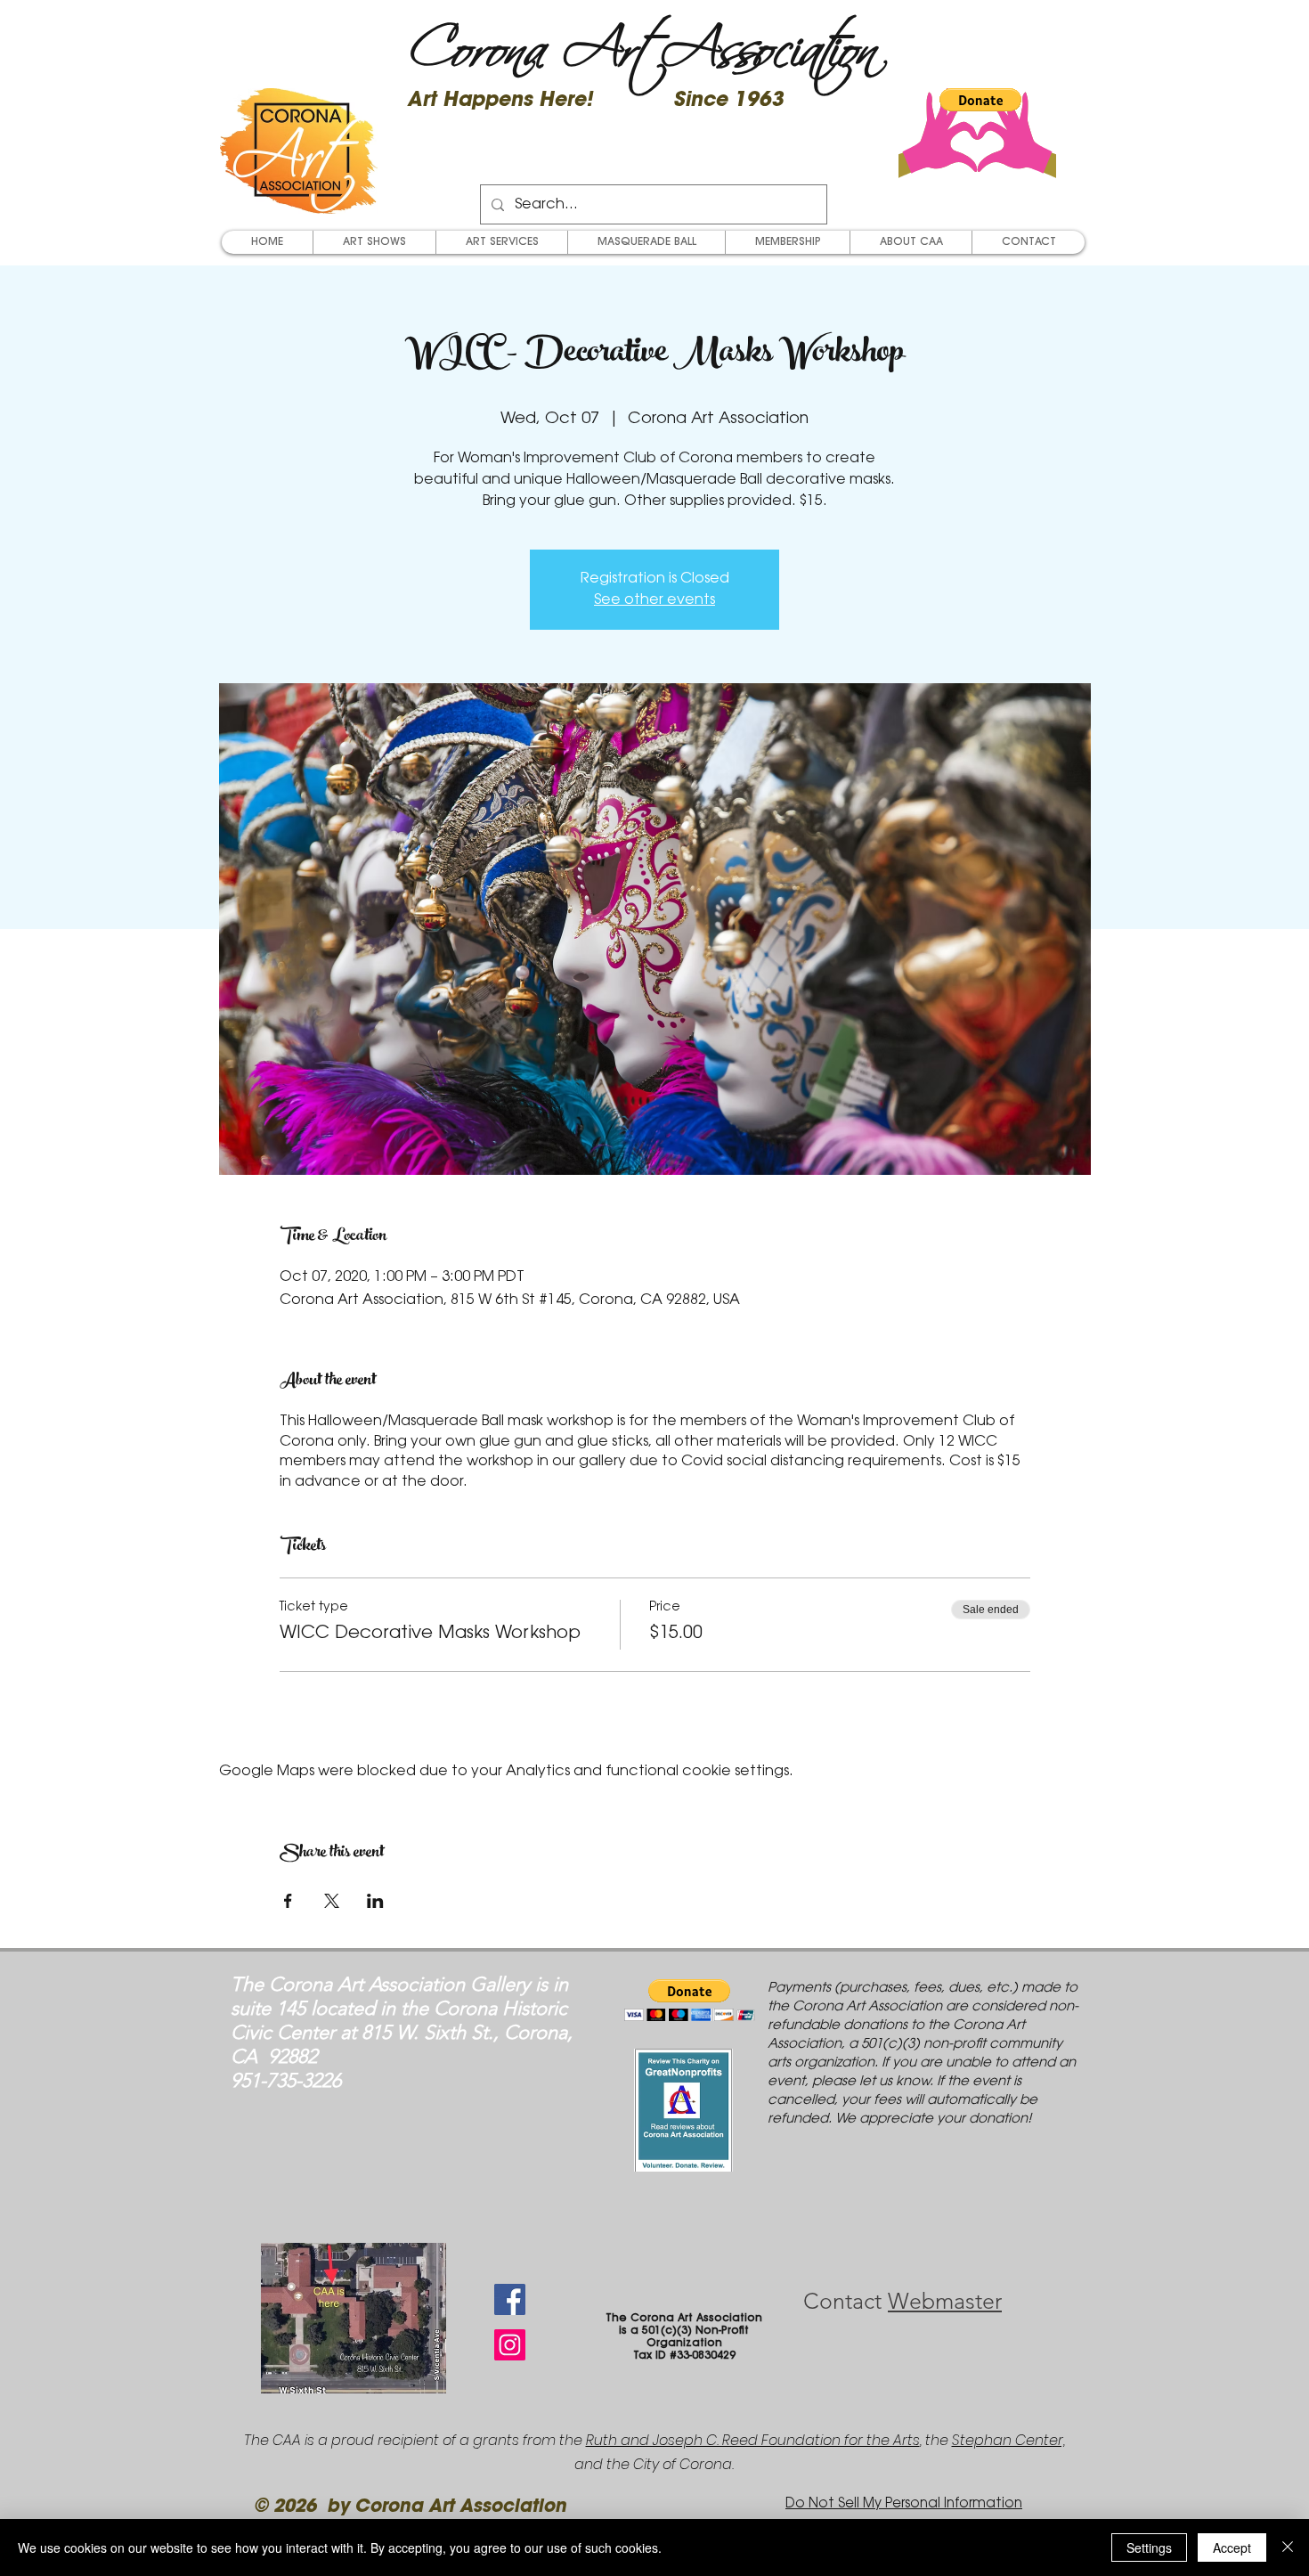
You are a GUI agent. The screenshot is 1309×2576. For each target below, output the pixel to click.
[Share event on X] (332, 1901)
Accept (1232, 2547)
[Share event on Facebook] (288, 1901)
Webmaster (945, 2301)
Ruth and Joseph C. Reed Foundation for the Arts (753, 2440)
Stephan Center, (1008, 2440)
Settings (1149, 2547)
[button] (980, 100)
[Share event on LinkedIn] (375, 1901)
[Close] (1288, 2547)
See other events (654, 600)
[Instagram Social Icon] (510, 2345)
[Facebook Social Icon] (510, 2299)
